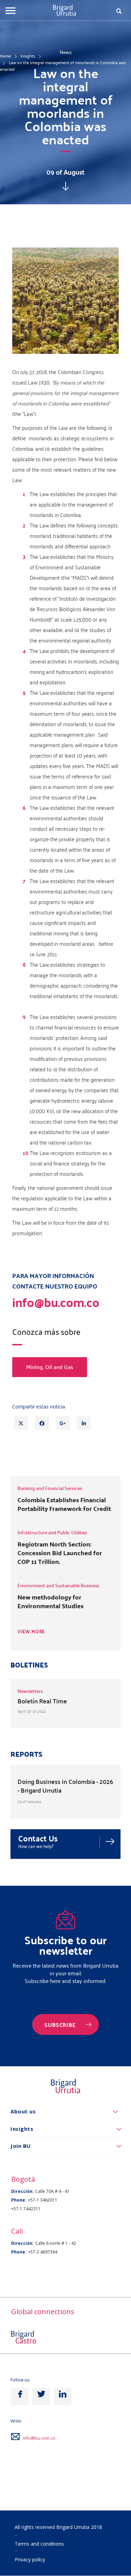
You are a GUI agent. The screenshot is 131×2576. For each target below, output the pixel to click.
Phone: (19, 2200)
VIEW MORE (31, 1632)
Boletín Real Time (42, 1701)
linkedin (63, 2396)
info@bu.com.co (39, 2438)
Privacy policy (30, 2559)
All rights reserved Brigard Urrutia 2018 (58, 2527)
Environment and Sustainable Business (58, 1585)
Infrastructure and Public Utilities (52, 1532)
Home (5, 56)
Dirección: (23, 2191)
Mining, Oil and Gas (50, 1367)
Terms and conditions (39, 2544)
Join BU (21, 2146)
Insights (28, 56)
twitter (41, 2396)
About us (23, 2111)
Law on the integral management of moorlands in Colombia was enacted (63, 66)
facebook (20, 2396)
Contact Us (38, 1838)
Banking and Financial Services (50, 1488)
